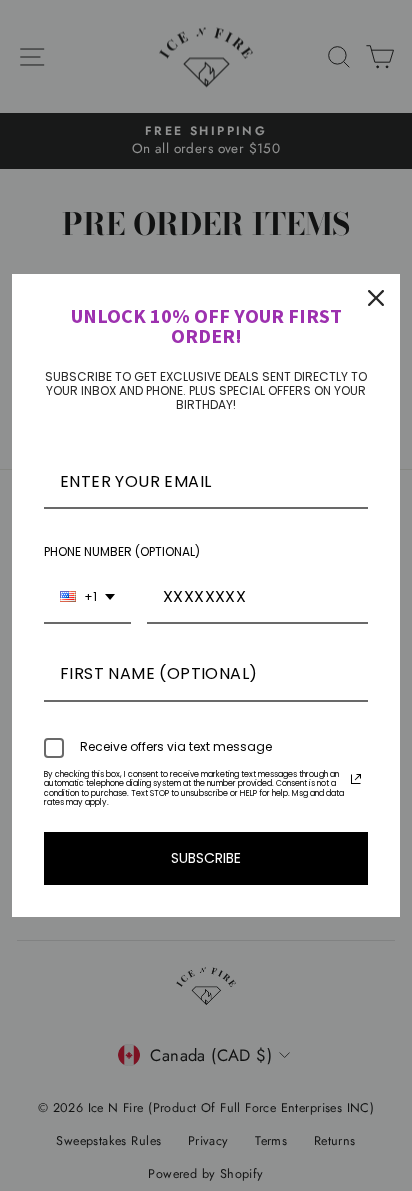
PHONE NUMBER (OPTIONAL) (122, 551)
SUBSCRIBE (206, 858)
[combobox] (87, 597)
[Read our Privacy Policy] (356, 779)
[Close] (376, 298)
